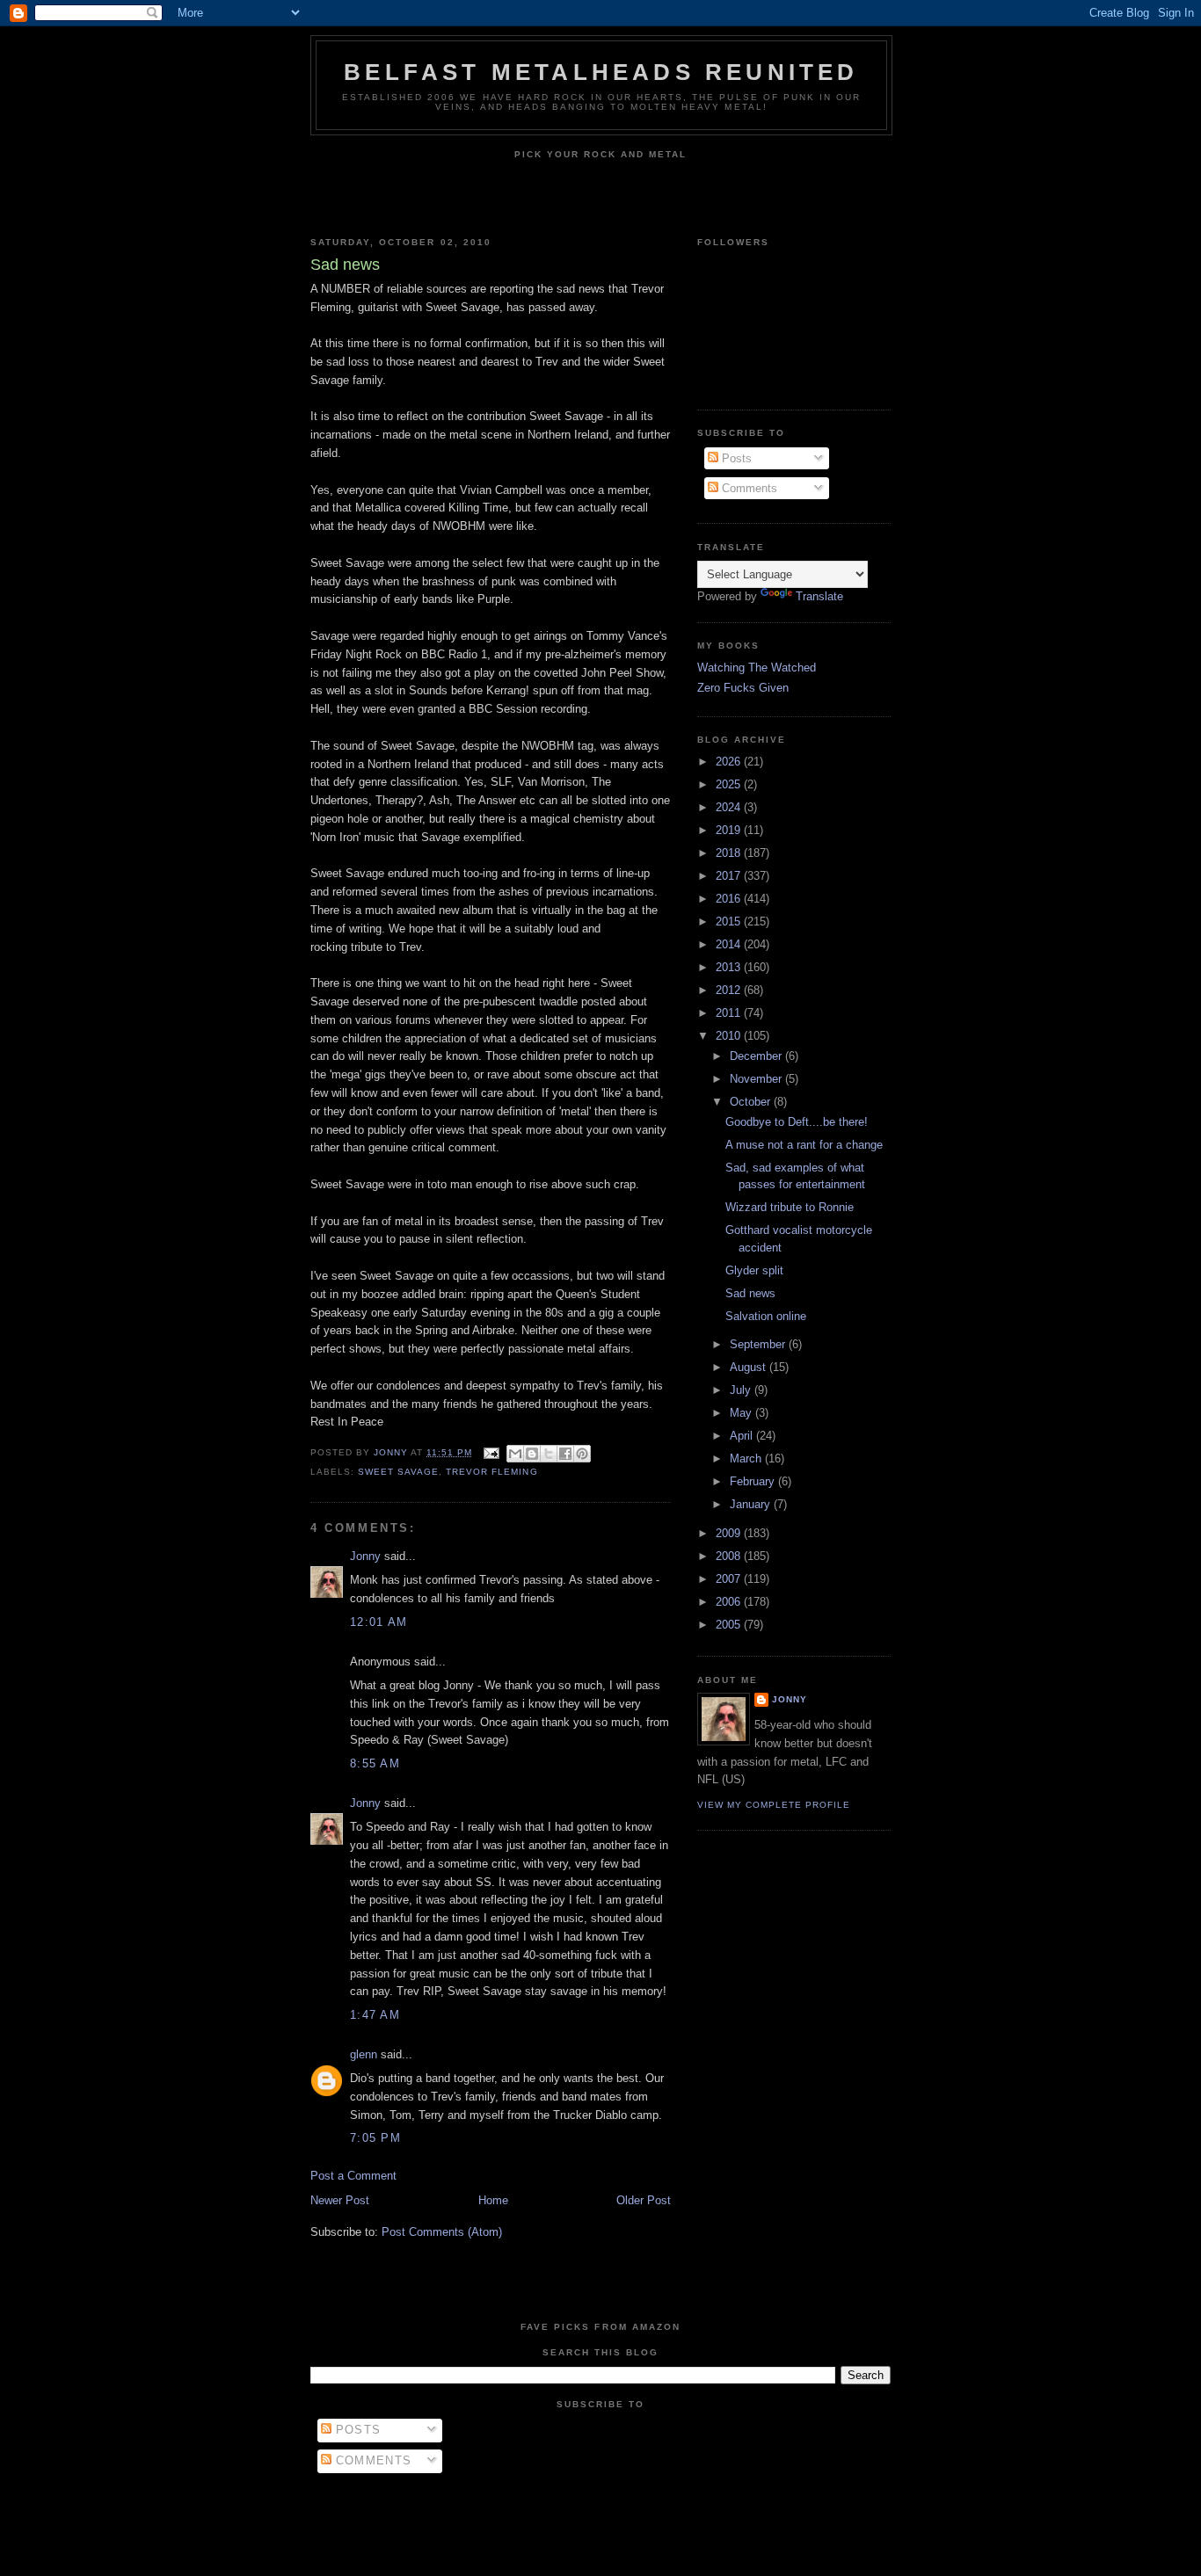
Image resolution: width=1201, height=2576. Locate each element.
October (752, 1102)
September (759, 1344)
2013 (730, 967)
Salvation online (766, 1316)
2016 (730, 899)
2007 (730, 1579)
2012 (730, 990)
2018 (730, 853)
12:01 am (378, 1622)
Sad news (750, 1293)
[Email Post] (491, 1452)
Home (493, 2200)
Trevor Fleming (491, 1472)
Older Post (644, 2200)
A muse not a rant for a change (804, 1145)
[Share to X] (549, 1454)
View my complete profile (774, 1805)
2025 (730, 784)
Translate (819, 596)
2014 (730, 944)
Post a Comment (353, 2176)
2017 (730, 876)
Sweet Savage (398, 1472)
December (757, 1056)
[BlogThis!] (532, 1454)
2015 (730, 922)
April (743, 1436)
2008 (730, 1556)
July (742, 1390)
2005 (730, 1625)
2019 (730, 830)
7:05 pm (375, 2138)
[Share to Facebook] (565, 1454)
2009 (730, 1533)
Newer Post (340, 2200)
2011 (730, 1013)
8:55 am (375, 1763)
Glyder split (754, 1270)
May (742, 1413)
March (747, 1459)
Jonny (365, 1556)
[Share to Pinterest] (582, 1454)
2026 (730, 762)
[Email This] (515, 1454)
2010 (730, 1036)
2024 (730, 807)
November (757, 1079)
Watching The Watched (757, 668)
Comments (748, 488)
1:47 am (375, 2015)
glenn (364, 2054)
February (754, 1481)
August (750, 1367)
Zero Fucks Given (743, 688)
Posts (735, 458)
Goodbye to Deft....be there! (797, 1122)
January (752, 1504)
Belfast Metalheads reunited (601, 72)
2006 (730, 1602)
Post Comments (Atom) (442, 2232)
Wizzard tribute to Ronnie (790, 1207)
